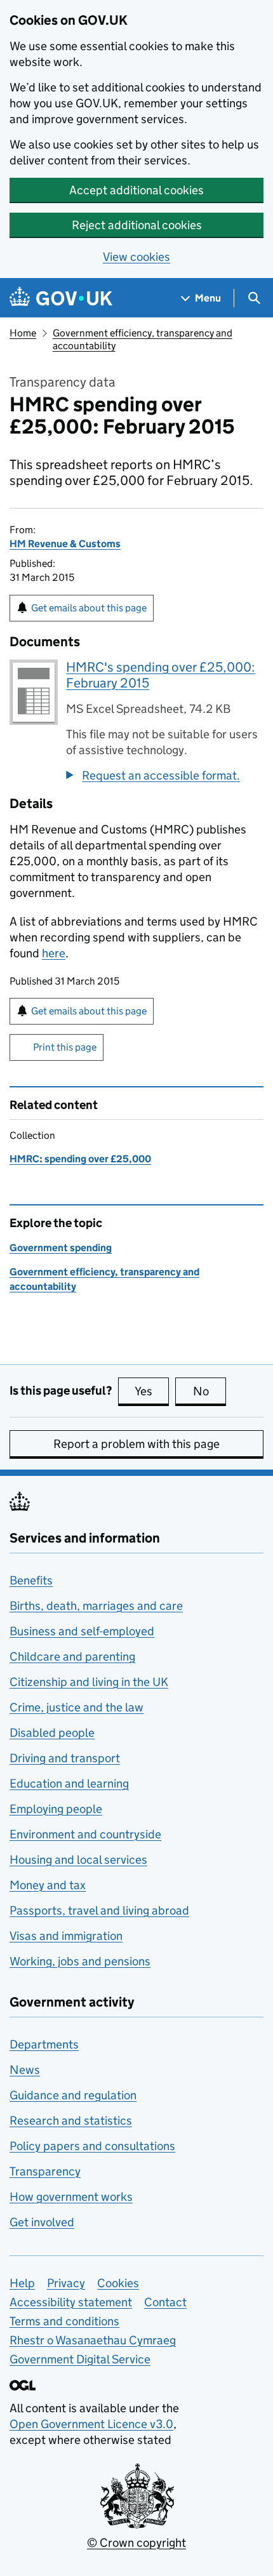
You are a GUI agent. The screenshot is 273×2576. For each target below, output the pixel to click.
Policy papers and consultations (92, 2146)
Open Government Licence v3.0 (91, 2424)
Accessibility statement (71, 2302)
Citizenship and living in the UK (89, 1682)
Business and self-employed (82, 1631)
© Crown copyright (136, 2543)
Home (23, 333)
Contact (165, 2302)
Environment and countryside (85, 1834)
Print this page (65, 1047)
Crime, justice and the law (77, 1707)
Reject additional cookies (137, 225)
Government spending (61, 1248)
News (25, 2070)
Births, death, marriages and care (96, 1606)
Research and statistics (71, 2121)
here (54, 953)
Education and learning (69, 1783)
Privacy (66, 2283)
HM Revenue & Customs (65, 544)
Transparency (45, 2171)
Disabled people (52, 1733)
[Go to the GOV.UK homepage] (61, 298)
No (210, 1391)
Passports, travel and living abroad (99, 1910)
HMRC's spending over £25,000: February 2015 (161, 675)
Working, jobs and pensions (80, 1961)
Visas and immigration (66, 1936)
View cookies (136, 257)
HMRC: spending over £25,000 (80, 1159)
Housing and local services (78, 1860)
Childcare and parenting (72, 1656)
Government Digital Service (80, 2359)
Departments (44, 2044)
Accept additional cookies (136, 190)
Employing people (56, 1809)
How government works (71, 2197)
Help (22, 2283)
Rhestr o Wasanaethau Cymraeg (93, 2340)
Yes (152, 1391)
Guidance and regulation (73, 2095)
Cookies (118, 2283)
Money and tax (48, 1885)
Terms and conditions (64, 2321)
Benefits (31, 1580)
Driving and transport (65, 1758)
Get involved (42, 2222)
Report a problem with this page (136, 1444)
